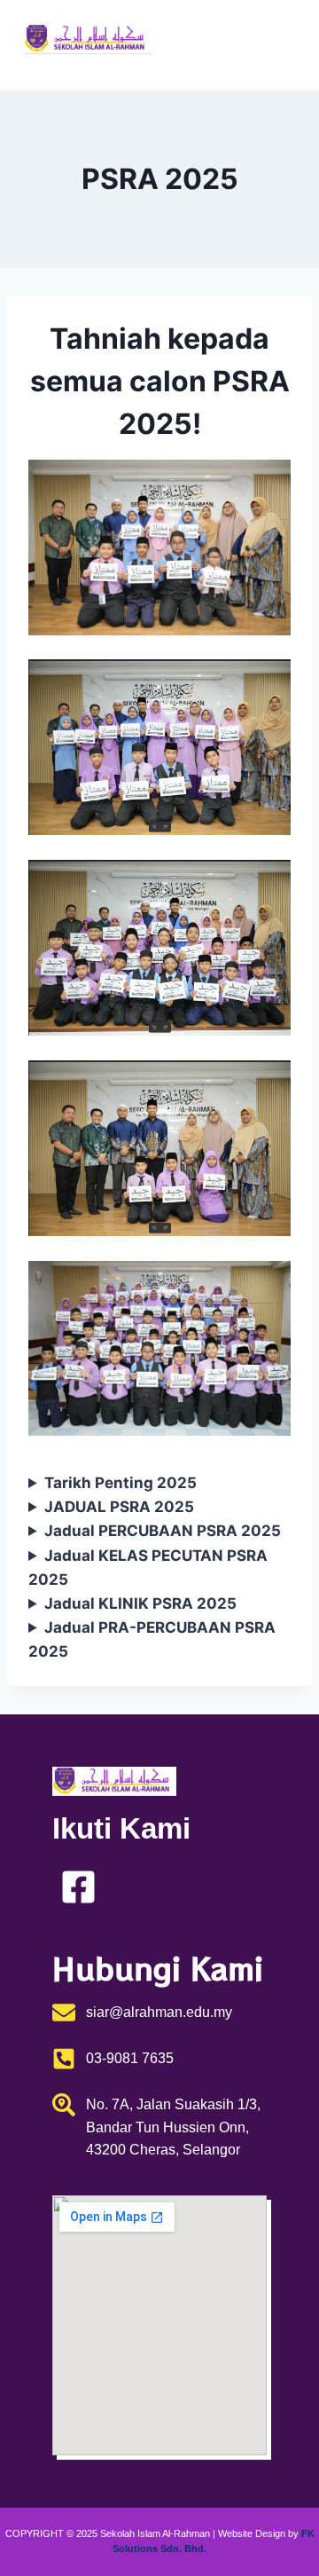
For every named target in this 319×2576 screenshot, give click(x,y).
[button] (273, 45)
